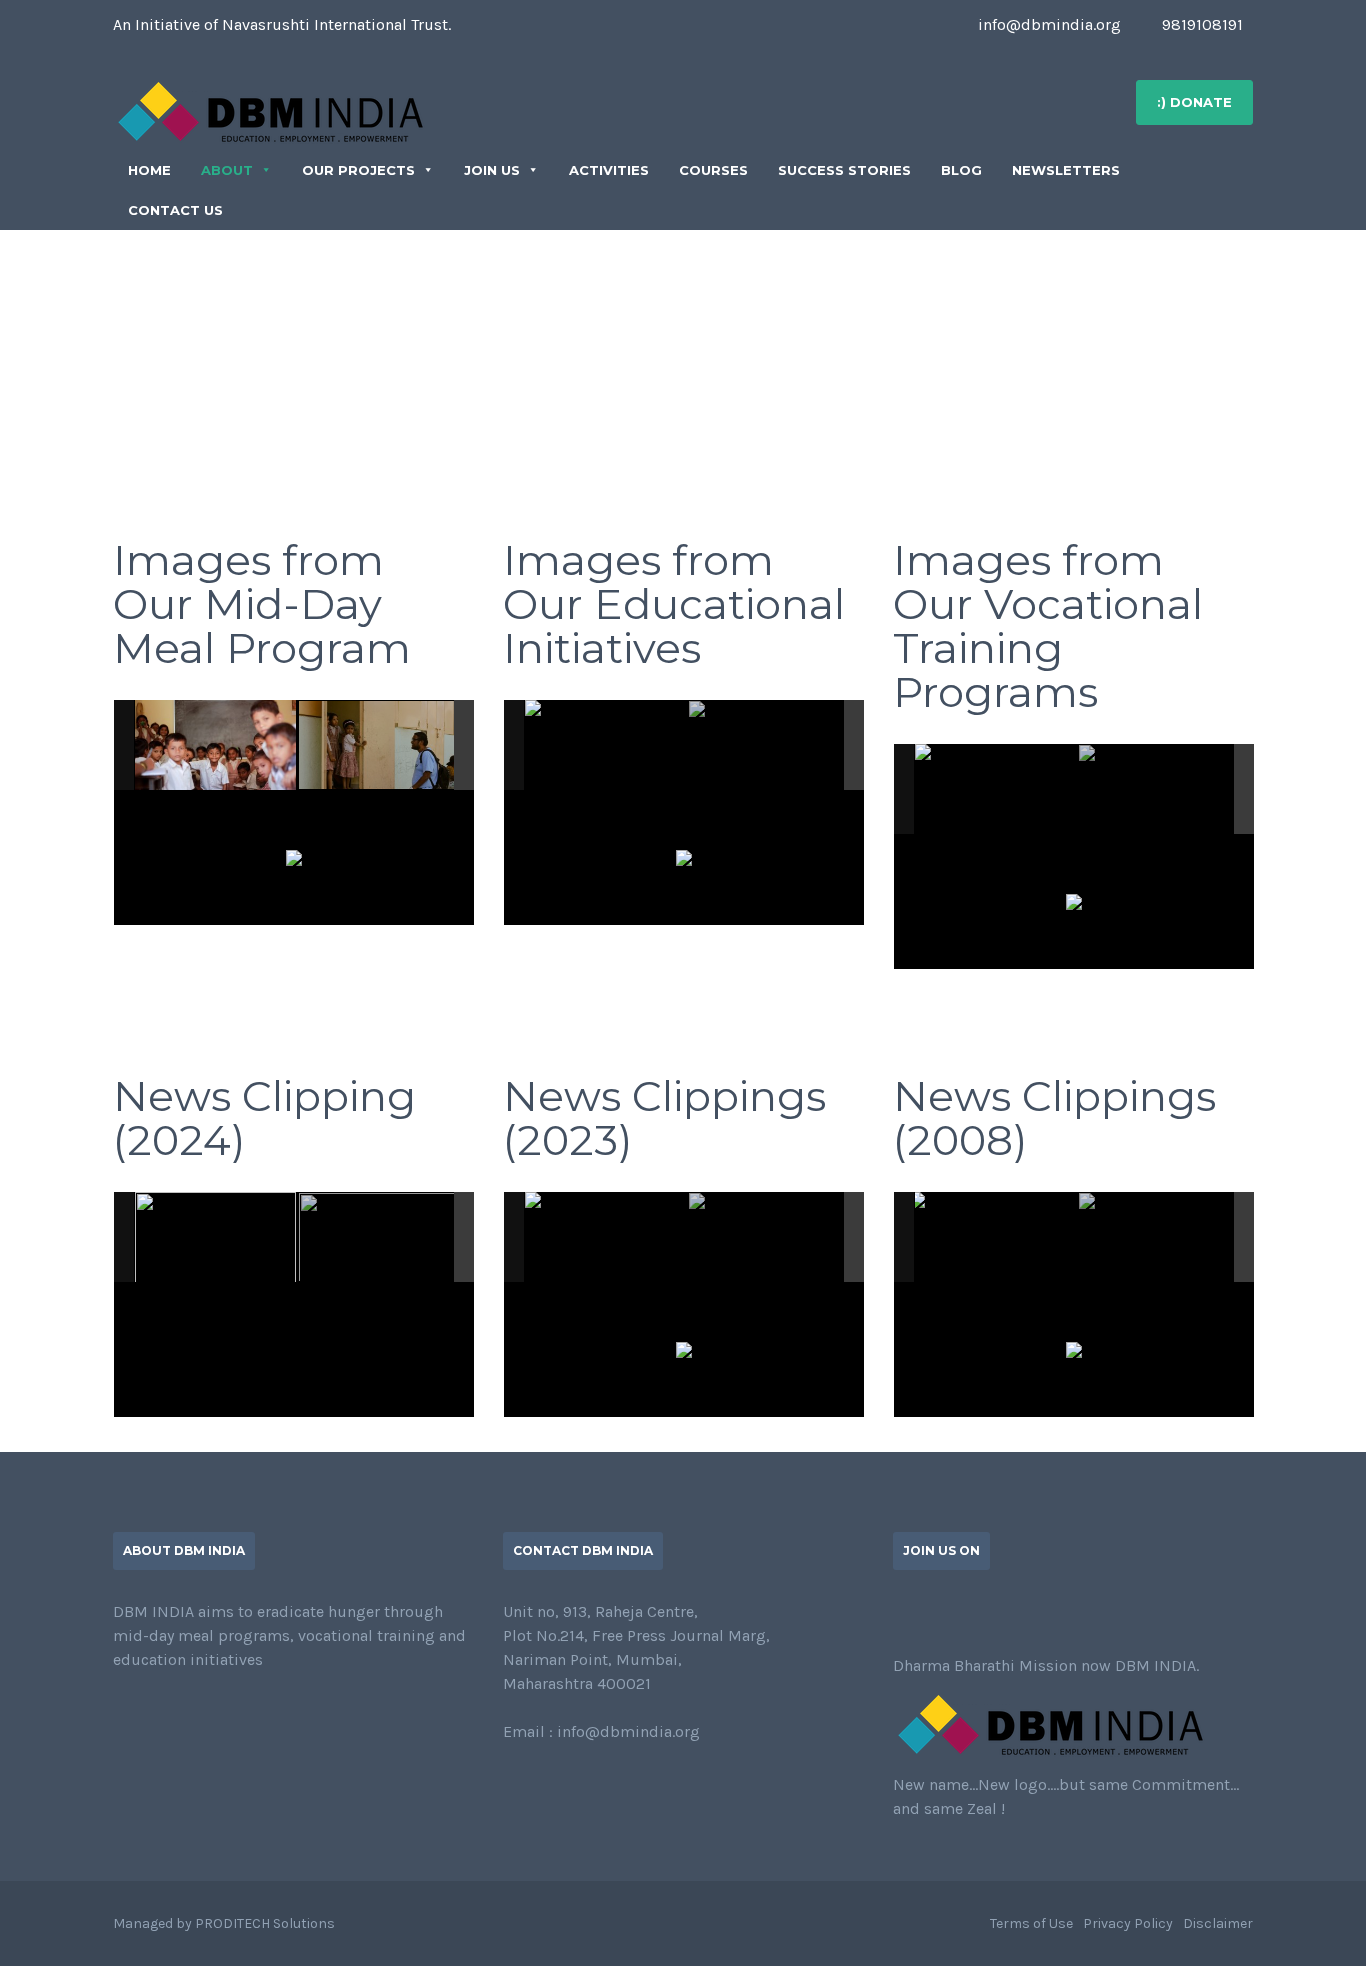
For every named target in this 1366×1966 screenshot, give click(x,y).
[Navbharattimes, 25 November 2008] (995, 1237)
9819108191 (1200, 24)
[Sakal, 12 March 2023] (769, 1250)
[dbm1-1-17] (605, 746)
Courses (713, 170)
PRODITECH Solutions (265, 1923)
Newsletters (1066, 170)
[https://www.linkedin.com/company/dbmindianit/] (963, 1611)
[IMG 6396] (379, 754)
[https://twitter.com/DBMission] (931, 1611)
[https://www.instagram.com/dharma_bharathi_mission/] (1027, 1611)
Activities (609, 170)
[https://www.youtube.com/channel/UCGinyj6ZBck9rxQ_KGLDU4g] (995, 1611)
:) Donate (1194, 102)
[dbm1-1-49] (1159, 798)
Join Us (492, 170)
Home (149, 170)
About (227, 170)
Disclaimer (1218, 1923)
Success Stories (844, 170)
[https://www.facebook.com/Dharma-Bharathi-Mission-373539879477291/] (899, 1611)
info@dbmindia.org (1047, 24)
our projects (358, 170)
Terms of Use (1031, 1923)
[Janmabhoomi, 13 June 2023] (605, 1249)
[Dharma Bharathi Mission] (270, 110)
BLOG (961, 170)
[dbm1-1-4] (769, 754)
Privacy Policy (1128, 1923)
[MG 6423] (215, 753)
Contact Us (175, 210)
